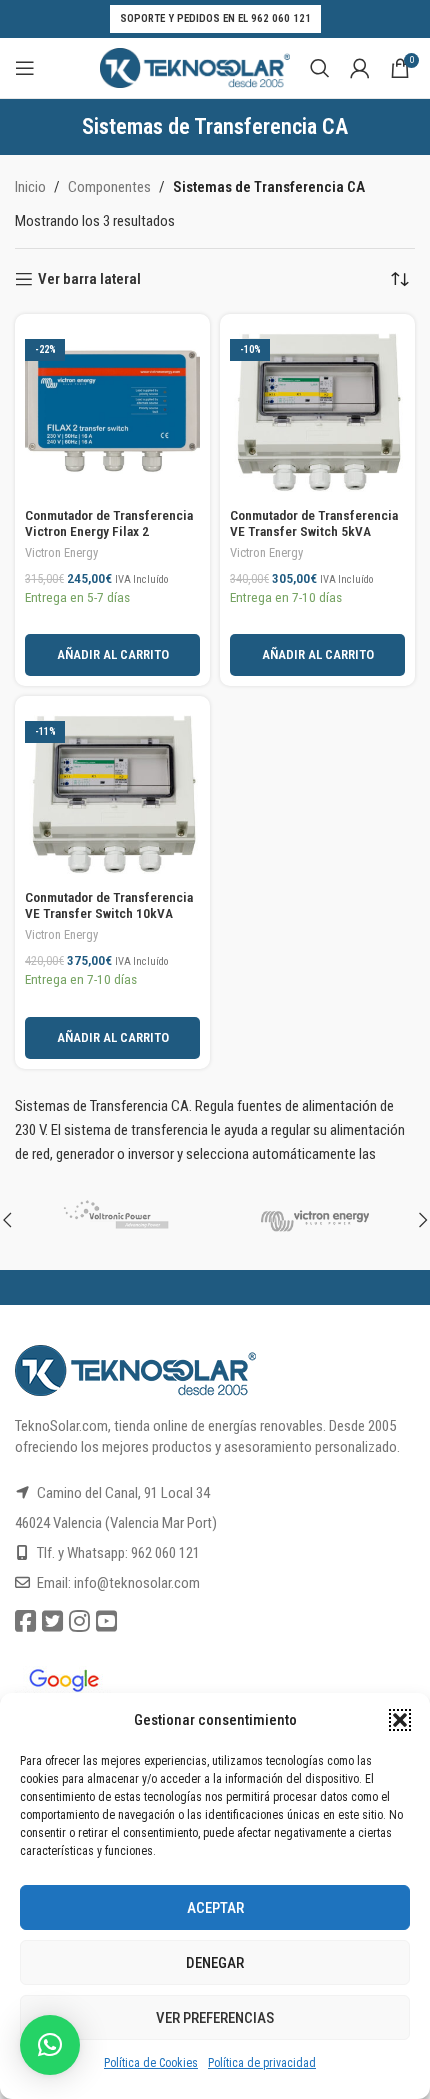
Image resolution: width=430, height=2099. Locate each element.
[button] (400, 1720)
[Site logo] (195, 67)
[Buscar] (320, 68)
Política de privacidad (262, 2063)
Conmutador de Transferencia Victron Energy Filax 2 (109, 523)
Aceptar (215, 1908)
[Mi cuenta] (360, 68)
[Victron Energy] (315, 1220)
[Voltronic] (115, 1220)
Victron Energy (61, 552)
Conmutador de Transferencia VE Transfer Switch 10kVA (109, 905)
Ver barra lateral (89, 279)
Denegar (215, 1963)
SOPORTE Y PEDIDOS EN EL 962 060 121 (215, 18)
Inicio (30, 187)
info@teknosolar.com (137, 1583)
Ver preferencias (215, 2018)
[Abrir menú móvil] (25, 68)
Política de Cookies (151, 2063)
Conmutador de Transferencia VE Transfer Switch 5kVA (314, 523)
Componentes (109, 187)
